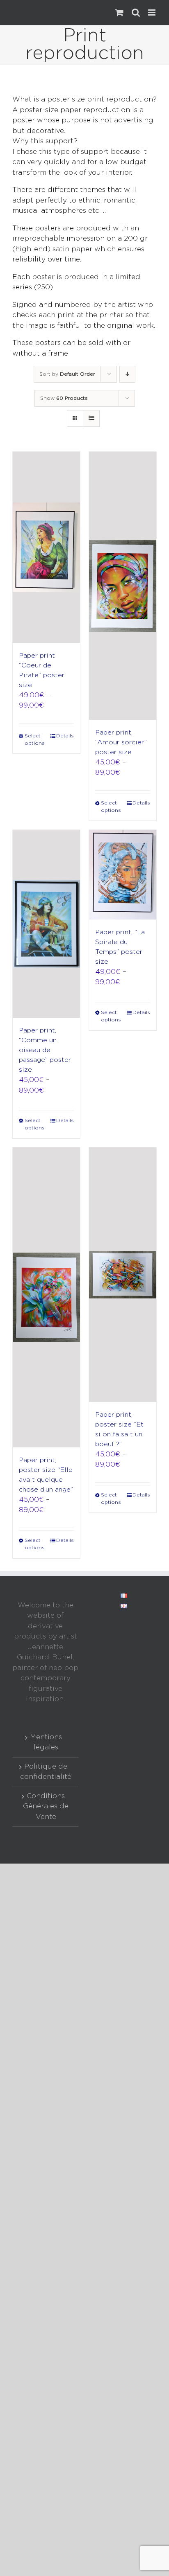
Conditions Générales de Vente (46, 1807)
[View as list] (91, 418)
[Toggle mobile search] (136, 12)
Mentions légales (46, 1743)
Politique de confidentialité (46, 1772)
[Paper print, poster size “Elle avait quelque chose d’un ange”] (46, 1297)
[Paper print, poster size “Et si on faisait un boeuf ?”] (123, 1274)
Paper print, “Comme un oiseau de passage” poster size (45, 1050)
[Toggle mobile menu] (152, 12)
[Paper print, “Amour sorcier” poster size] (123, 586)
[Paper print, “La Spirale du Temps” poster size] (123, 875)
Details (65, 736)
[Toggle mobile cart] (119, 12)
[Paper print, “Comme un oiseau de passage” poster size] (46, 924)
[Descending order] (127, 374)
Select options (35, 740)
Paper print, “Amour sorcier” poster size (121, 743)
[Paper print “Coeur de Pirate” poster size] (46, 547)
